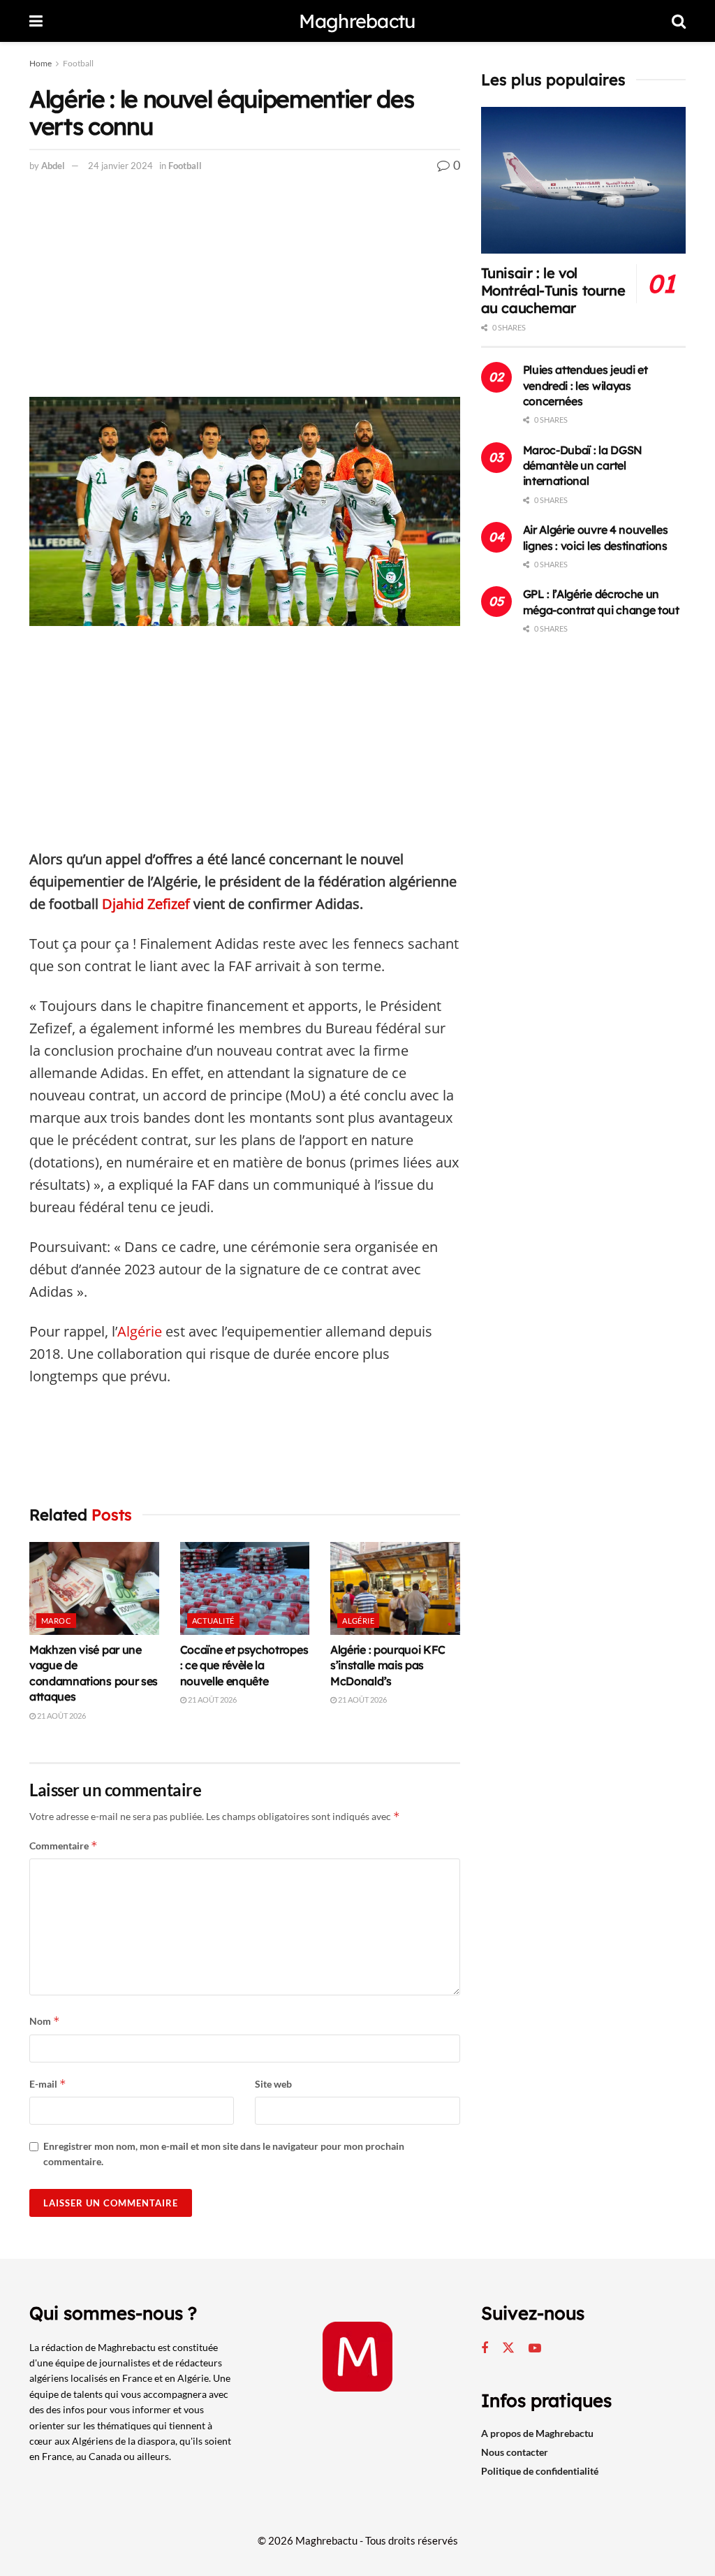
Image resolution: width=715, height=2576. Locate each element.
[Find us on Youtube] (535, 2349)
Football (78, 63)
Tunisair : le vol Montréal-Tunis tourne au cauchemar (553, 290)
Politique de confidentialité (540, 2471)
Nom (45, 2021)
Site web (273, 2084)
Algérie (140, 1331)
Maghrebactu (357, 21)
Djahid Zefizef (146, 904)
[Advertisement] (245, 293)
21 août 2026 (61, 1716)
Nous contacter (515, 2452)
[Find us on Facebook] (485, 2349)
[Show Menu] (36, 21)
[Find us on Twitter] (508, 2348)
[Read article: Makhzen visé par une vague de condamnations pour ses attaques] (94, 1588)
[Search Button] (679, 21)
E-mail (48, 2084)
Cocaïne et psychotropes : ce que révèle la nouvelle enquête (244, 1665)
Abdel (53, 166)
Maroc (56, 1621)
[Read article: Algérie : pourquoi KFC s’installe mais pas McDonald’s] (395, 1588)
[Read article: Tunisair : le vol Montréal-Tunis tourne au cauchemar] (583, 180)
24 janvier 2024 (120, 166)
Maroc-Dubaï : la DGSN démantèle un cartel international (583, 466)
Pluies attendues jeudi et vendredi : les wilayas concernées (585, 385)
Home (40, 63)
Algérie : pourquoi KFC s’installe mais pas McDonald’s (388, 1665)
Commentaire (64, 1846)
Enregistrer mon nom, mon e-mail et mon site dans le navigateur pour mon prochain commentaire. (224, 2154)
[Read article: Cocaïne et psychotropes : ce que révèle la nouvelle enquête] (245, 1588)
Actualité (213, 1621)
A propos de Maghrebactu (537, 2433)
